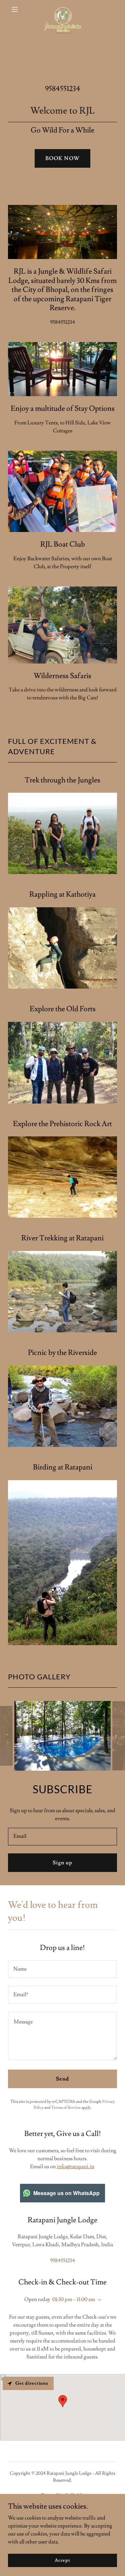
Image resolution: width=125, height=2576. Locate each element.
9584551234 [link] (63, 89)
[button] (16, 9)
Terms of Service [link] (66, 2108)
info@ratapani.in (75, 2167)
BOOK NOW (62, 158)
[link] (62, 9)
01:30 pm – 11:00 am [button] (74, 2299)
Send (62, 2079)
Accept (62, 2560)
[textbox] (62, 1837)
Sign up (62, 1863)
